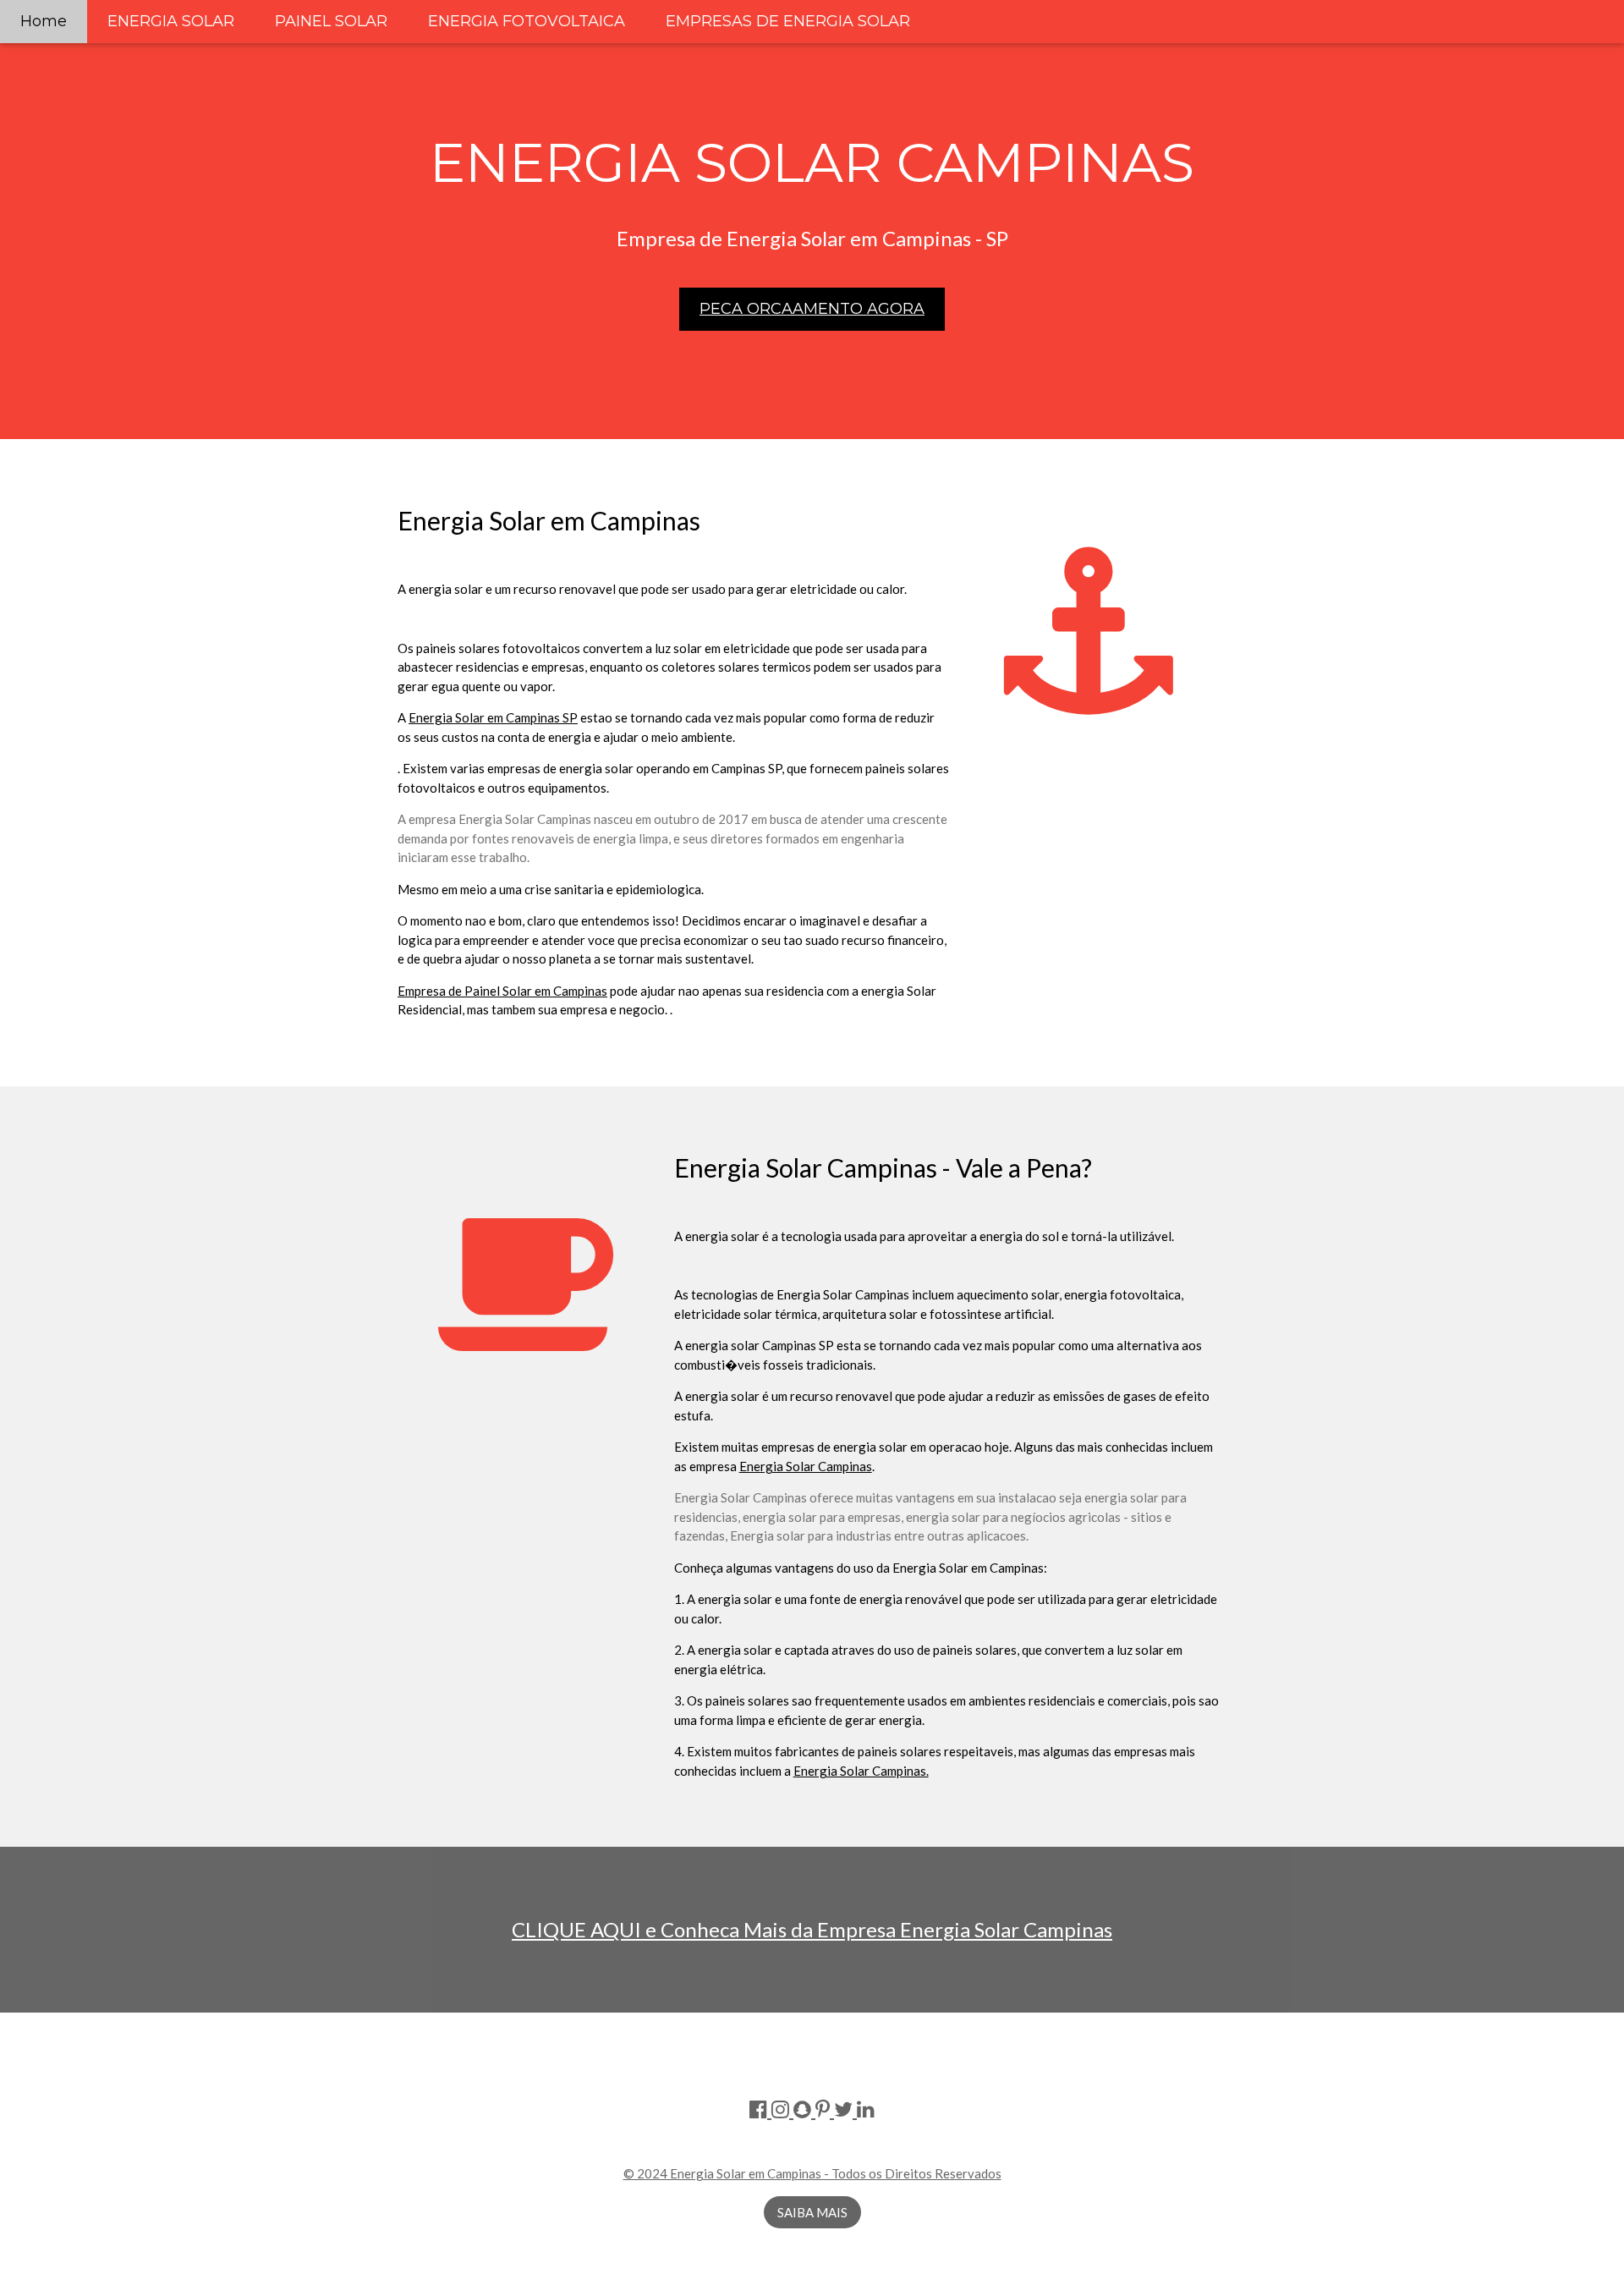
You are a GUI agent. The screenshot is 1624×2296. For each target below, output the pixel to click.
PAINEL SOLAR (331, 21)
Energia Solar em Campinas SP (493, 717)
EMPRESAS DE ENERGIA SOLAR (788, 21)
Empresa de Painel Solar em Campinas (502, 991)
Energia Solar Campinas (806, 1466)
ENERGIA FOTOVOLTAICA (527, 21)
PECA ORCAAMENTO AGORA (812, 309)
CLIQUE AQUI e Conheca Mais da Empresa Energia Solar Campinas (812, 1929)
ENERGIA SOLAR (171, 21)
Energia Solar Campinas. (861, 1771)
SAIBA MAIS (812, 2212)
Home (44, 21)
